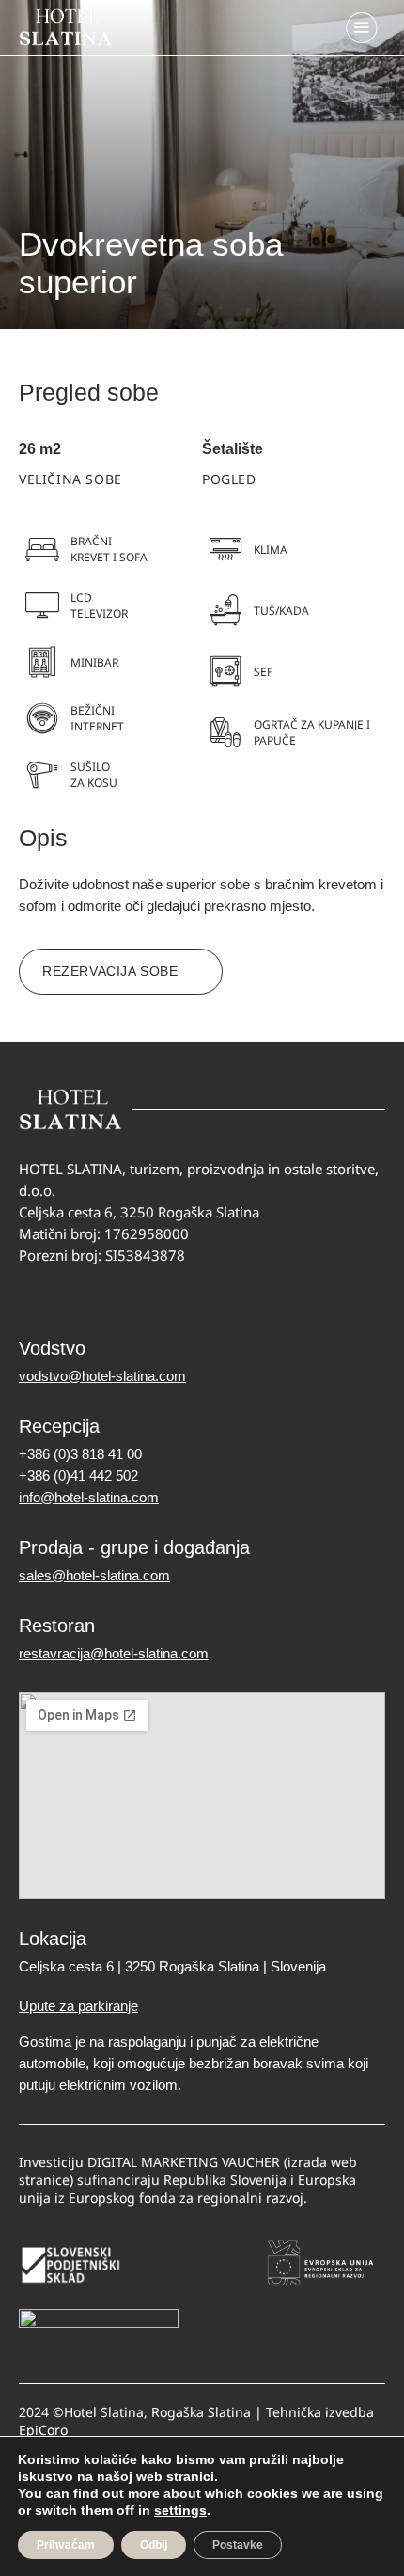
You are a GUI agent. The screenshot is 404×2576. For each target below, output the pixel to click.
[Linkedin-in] (104, 1297)
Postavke (238, 2545)
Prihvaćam (66, 2545)
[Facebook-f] (31, 1297)
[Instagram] (67, 1297)
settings (180, 2510)
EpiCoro (43, 2430)
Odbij (154, 2545)
